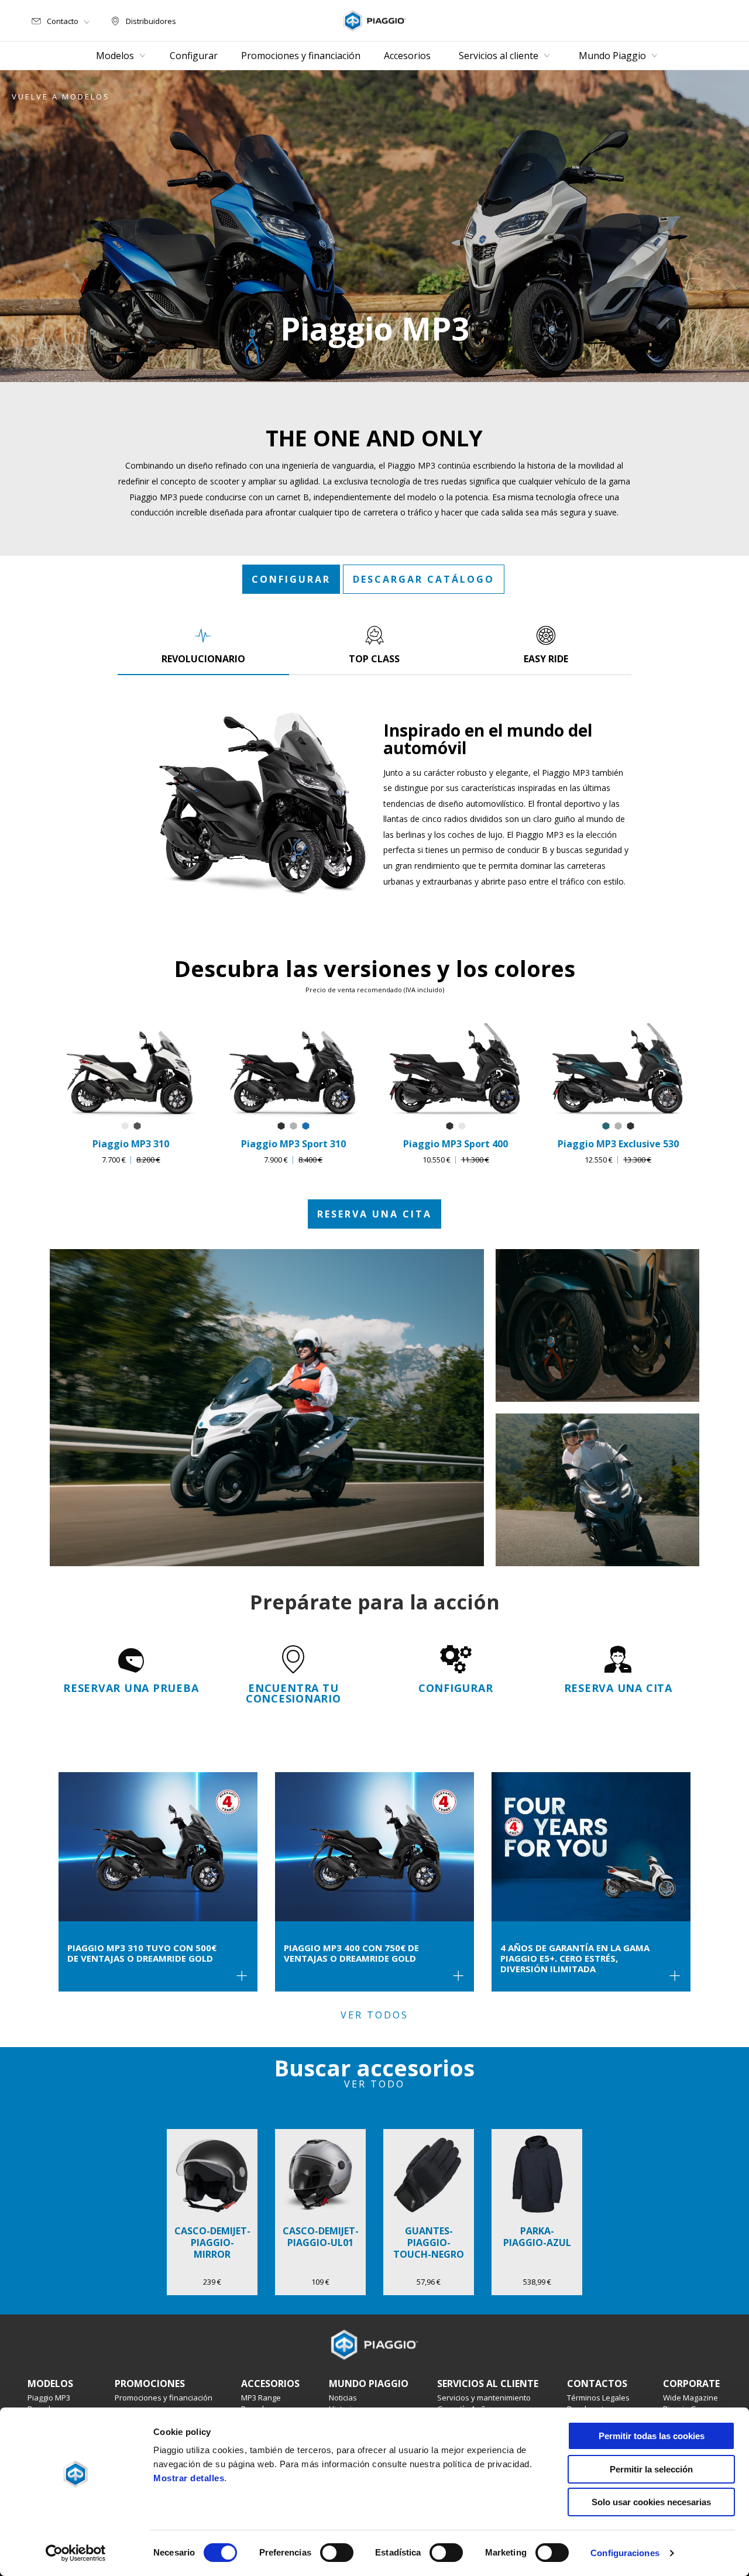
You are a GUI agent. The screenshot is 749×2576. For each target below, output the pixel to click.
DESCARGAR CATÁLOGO (424, 579)
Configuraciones (625, 2553)
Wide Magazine (690, 2398)
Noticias (343, 2398)
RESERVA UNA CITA (374, 1214)
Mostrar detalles (189, 2478)
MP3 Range (261, 2398)
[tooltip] (125, 1127)
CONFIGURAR (291, 579)
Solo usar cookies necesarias (651, 2502)
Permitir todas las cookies (652, 2436)
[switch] (337, 2553)
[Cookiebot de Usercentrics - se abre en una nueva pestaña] (76, 2553)
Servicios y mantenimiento (484, 2398)
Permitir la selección (651, 2469)
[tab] (203, 645)
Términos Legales (598, 2398)
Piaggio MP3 (49, 2398)
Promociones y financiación (164, 2398)
